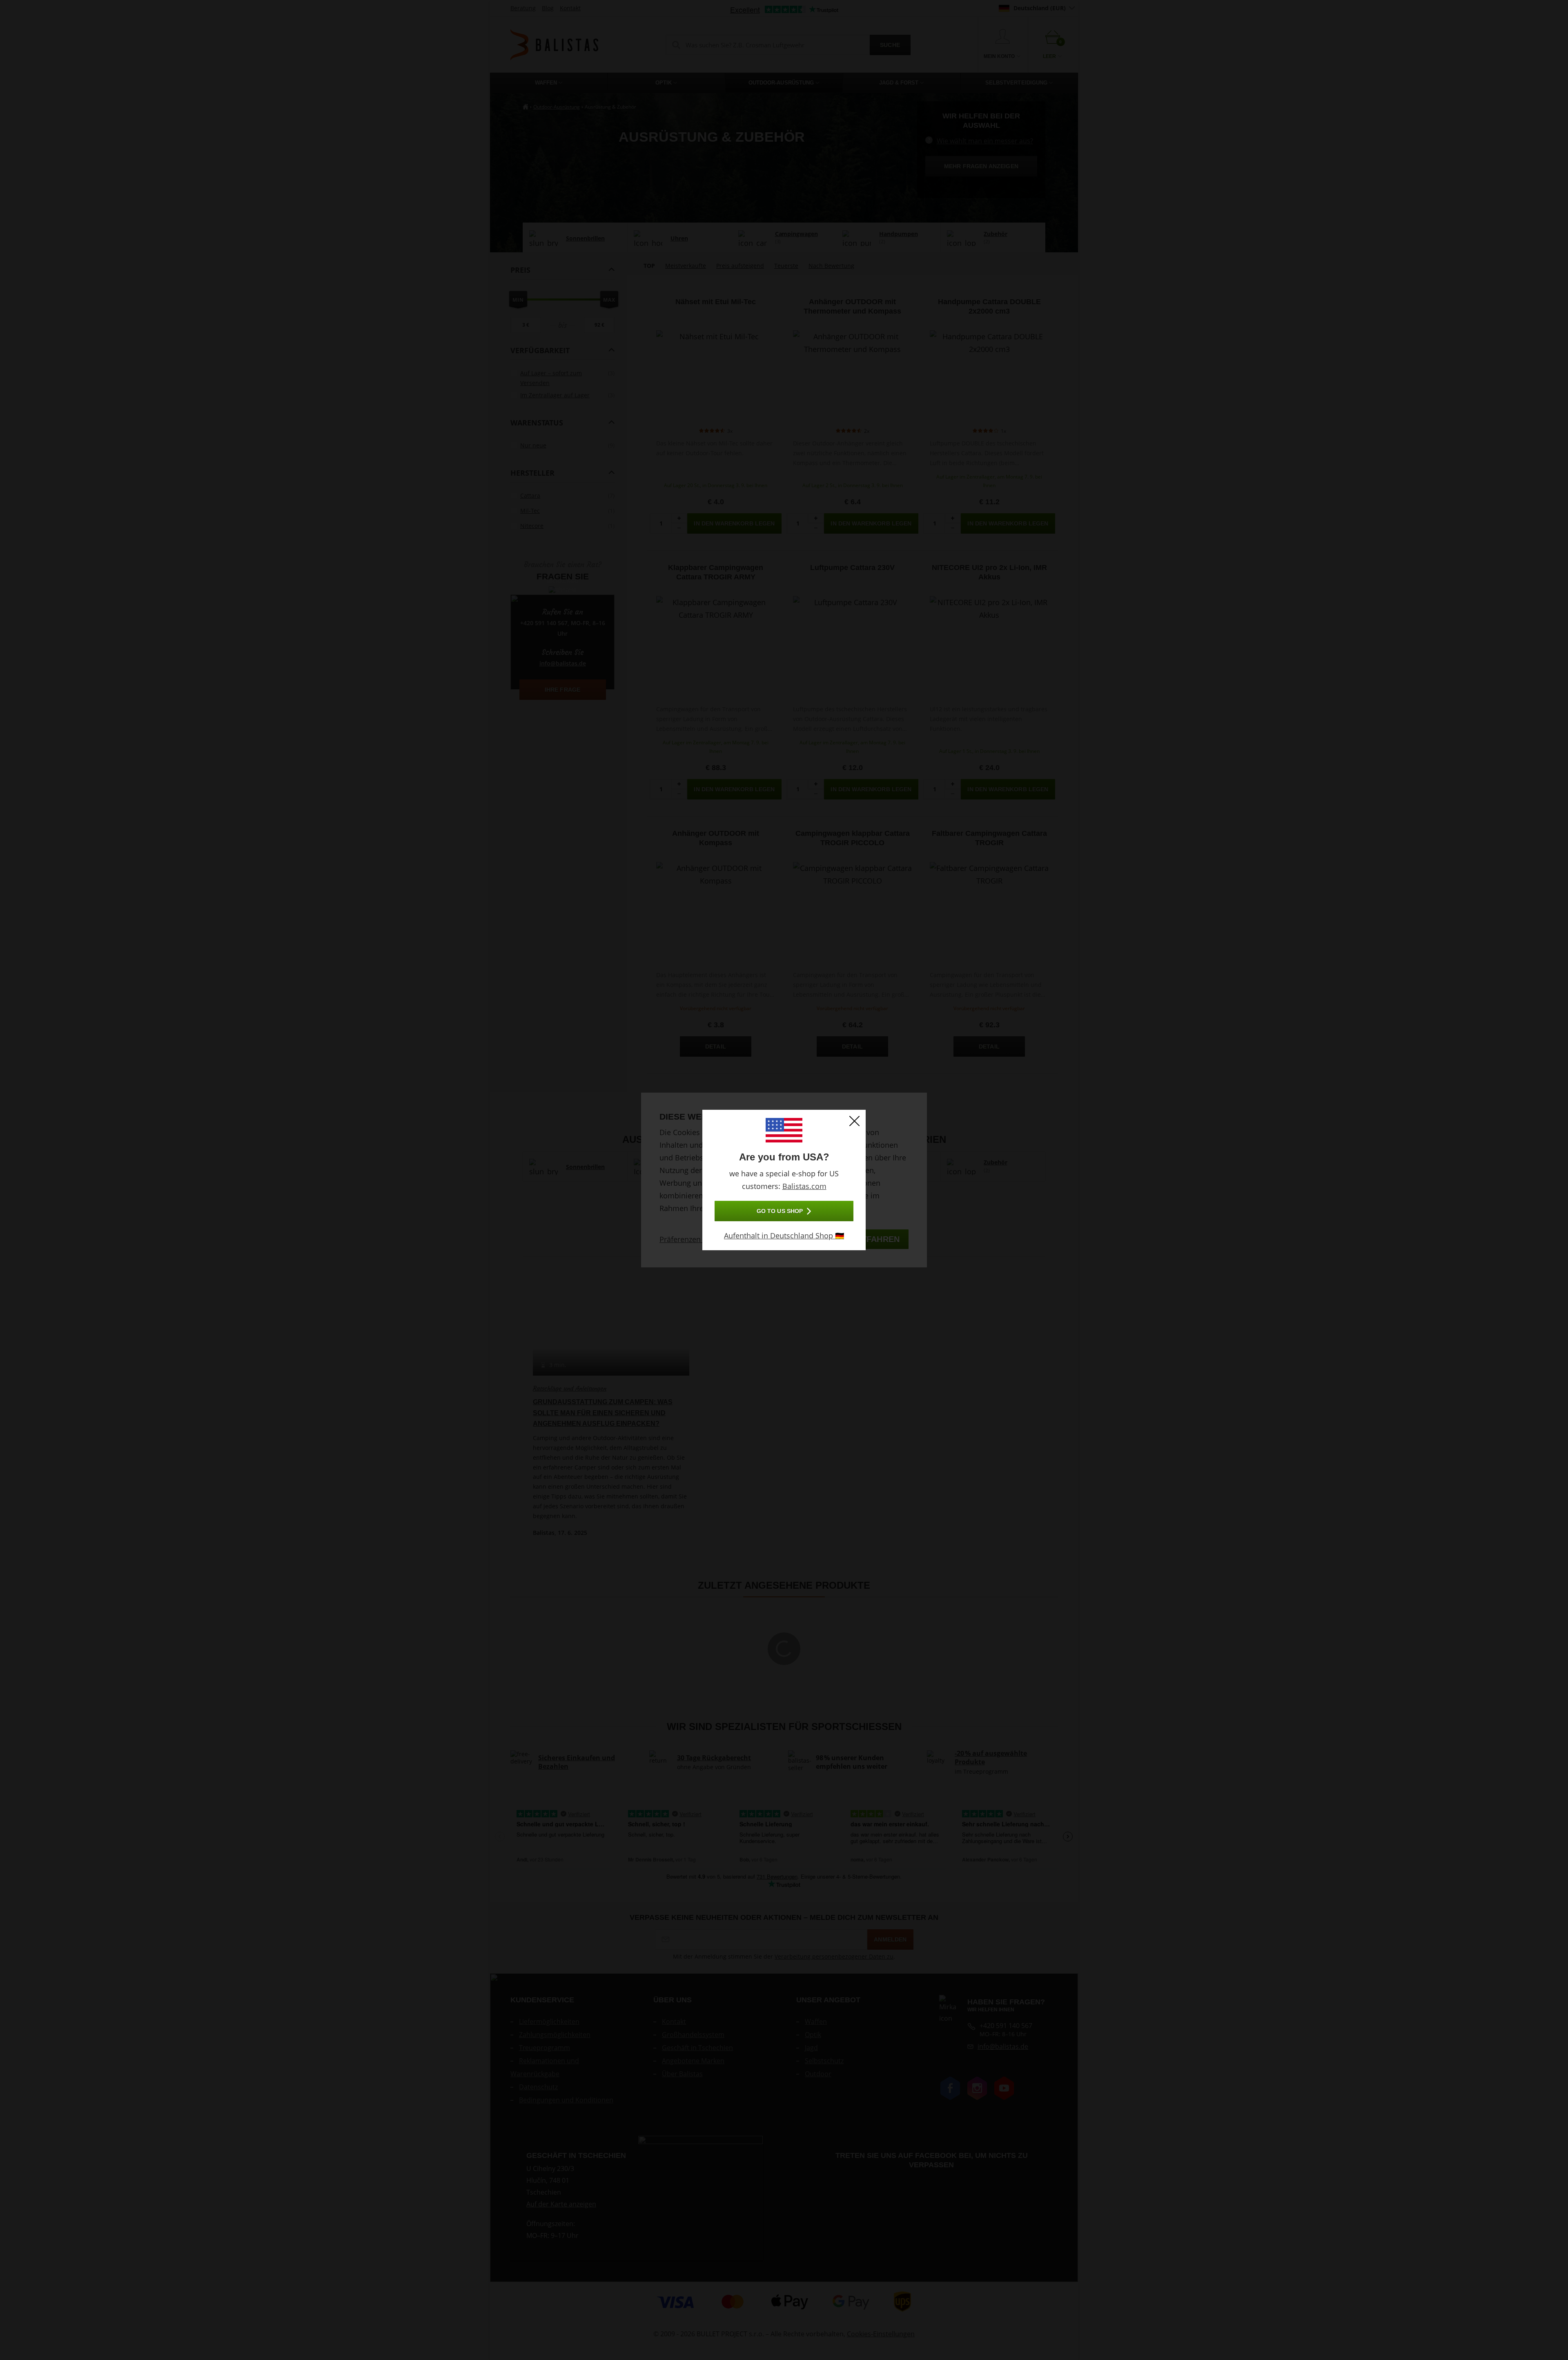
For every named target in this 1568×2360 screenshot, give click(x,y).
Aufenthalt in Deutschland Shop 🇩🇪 (784, 1236)
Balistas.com (804, 1186)
